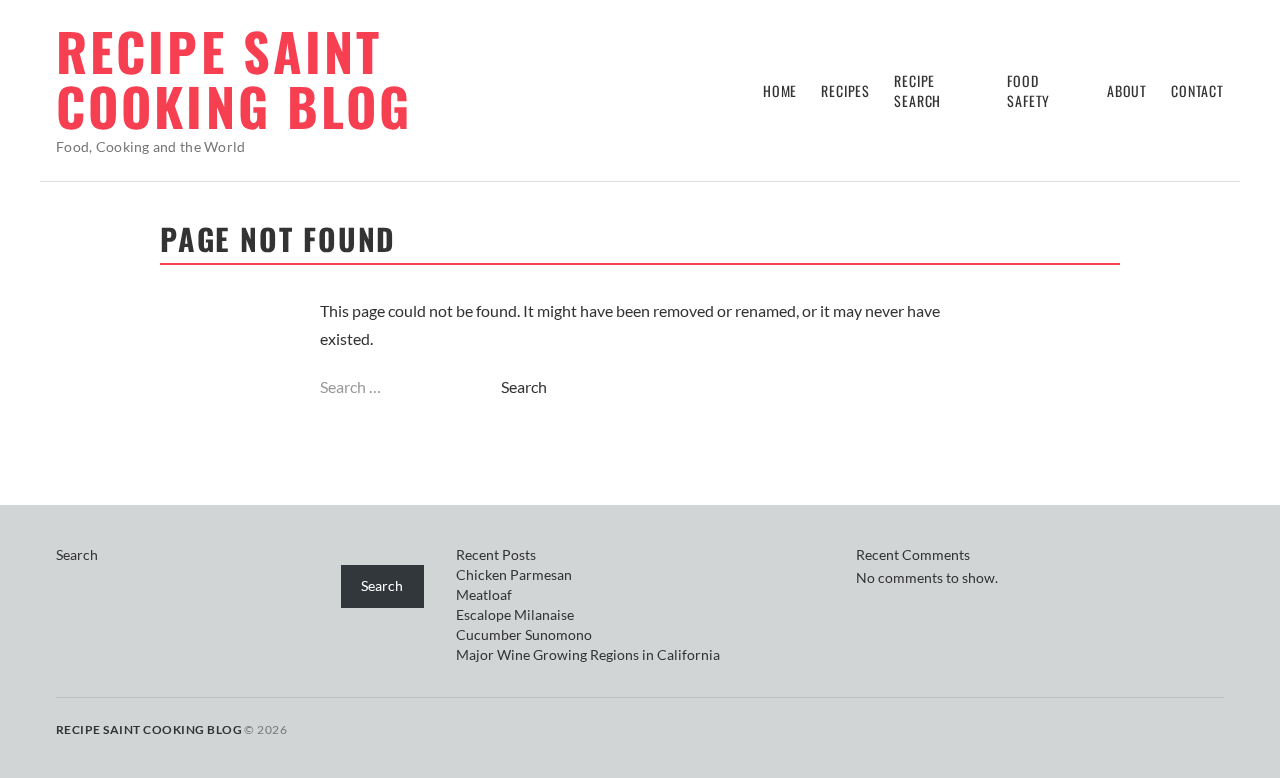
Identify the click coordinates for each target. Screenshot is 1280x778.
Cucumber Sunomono (524, 634)
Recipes (845, 90)
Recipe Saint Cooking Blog (234, 78)
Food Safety (1028, 90)
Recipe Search (917, 90)
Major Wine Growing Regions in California (588, 654)
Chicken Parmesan (514, 574)
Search (77, 554)
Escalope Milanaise (515, 614)
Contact (1197, 90)
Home (780, 90)
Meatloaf (484, 594)
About (1127, 90)
